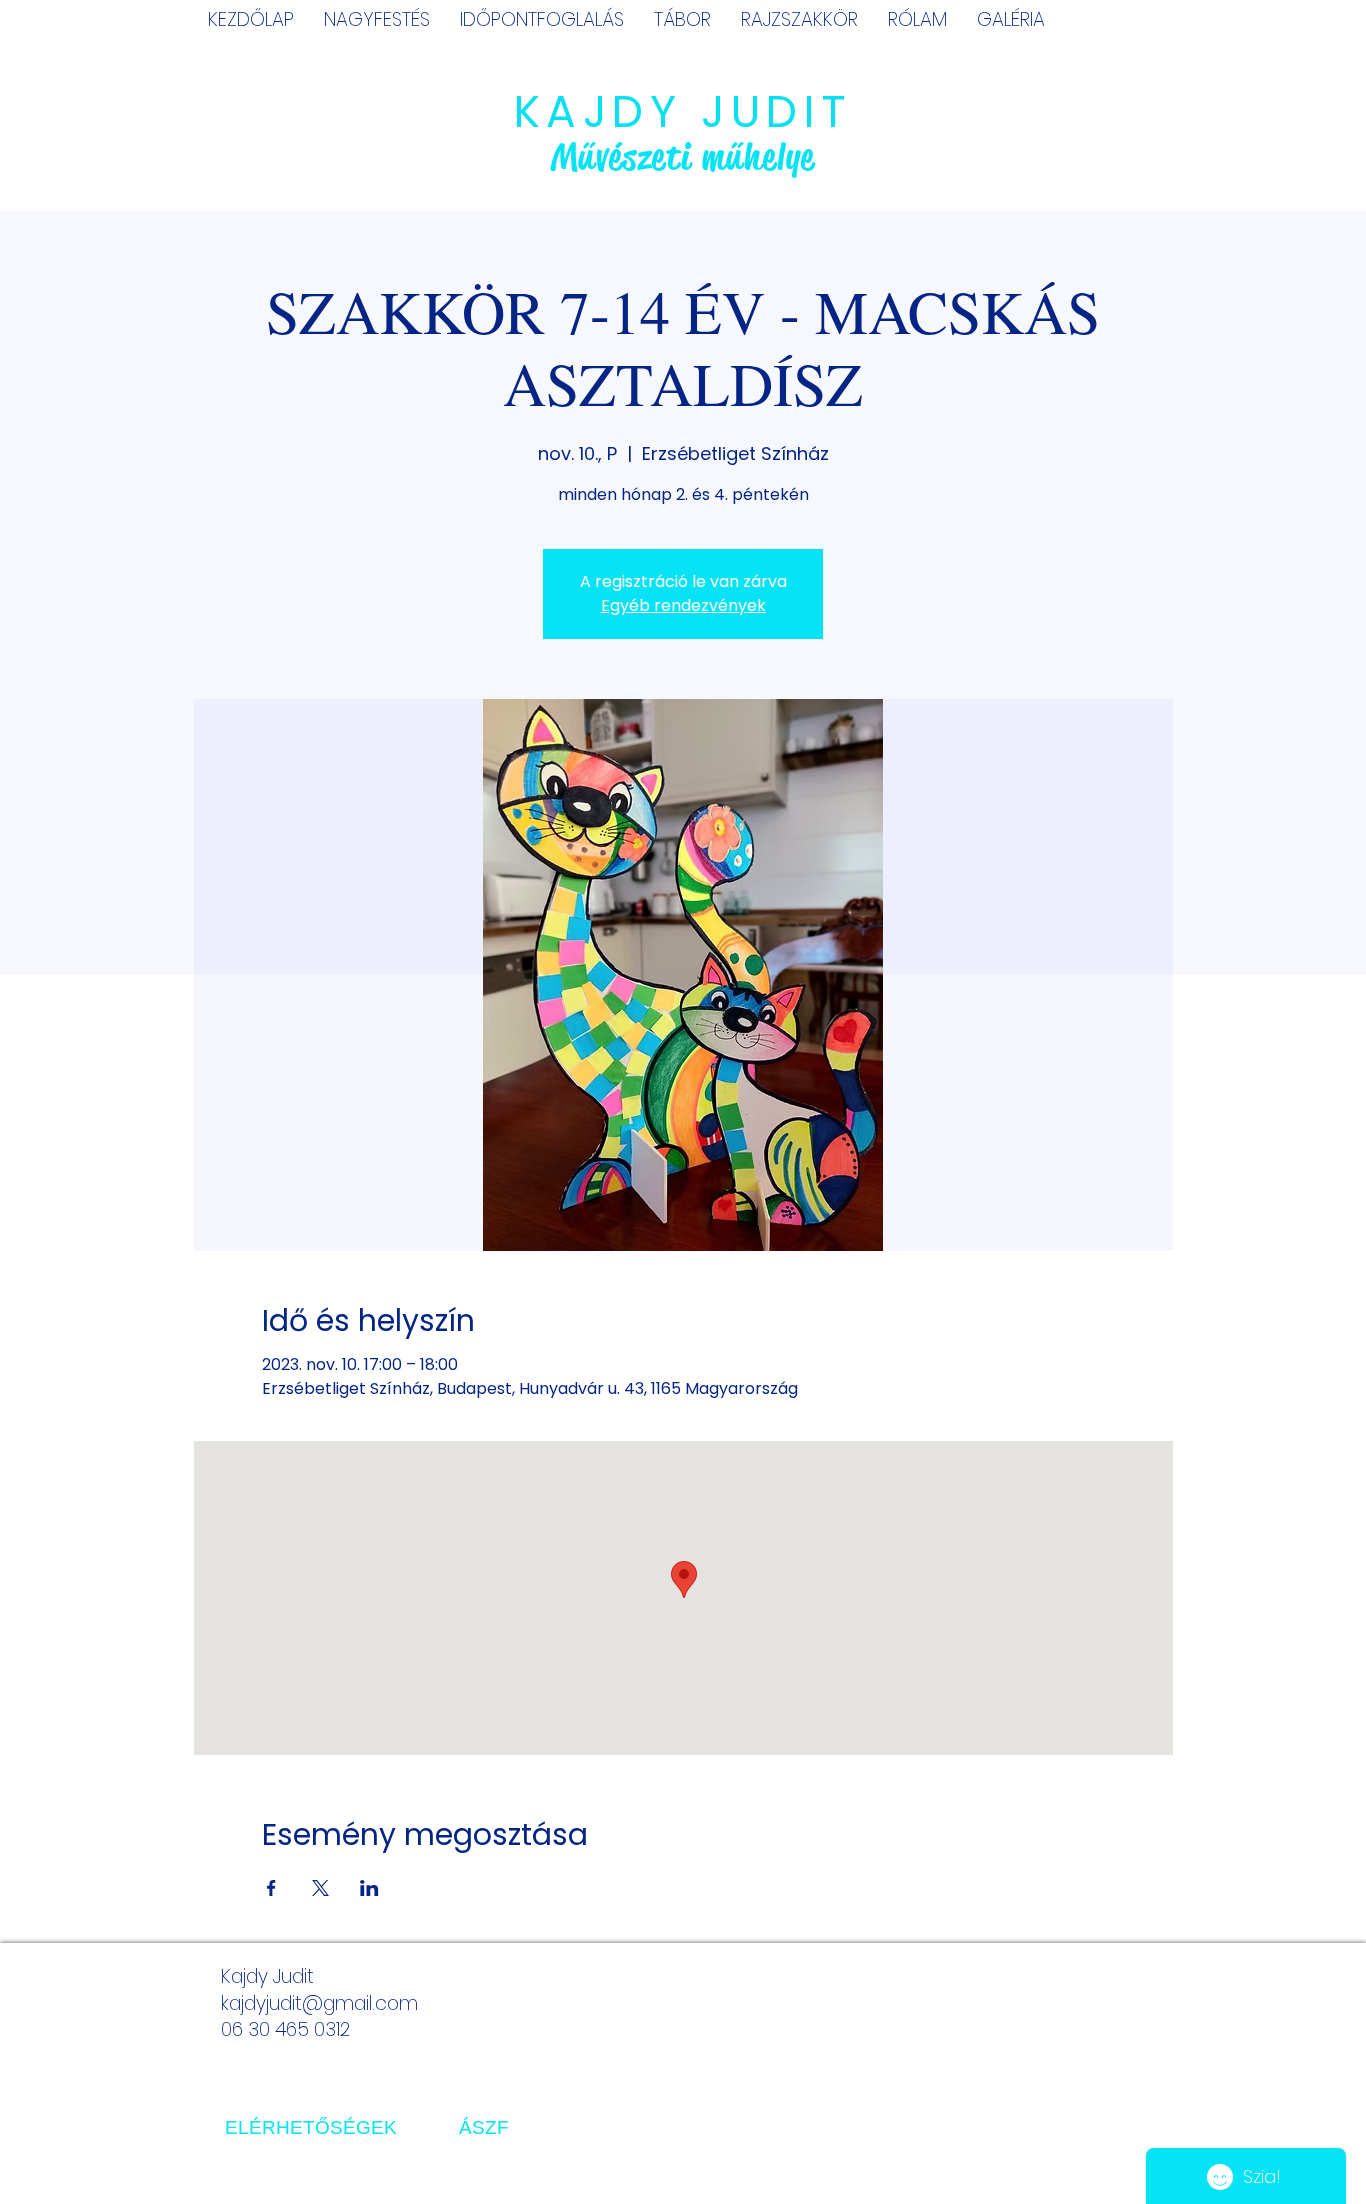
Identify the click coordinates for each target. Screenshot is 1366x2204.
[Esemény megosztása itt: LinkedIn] (369, 1888)
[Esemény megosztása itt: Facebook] (271, 1888)
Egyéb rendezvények (683, 605)
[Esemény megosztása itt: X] (320, 1888)
